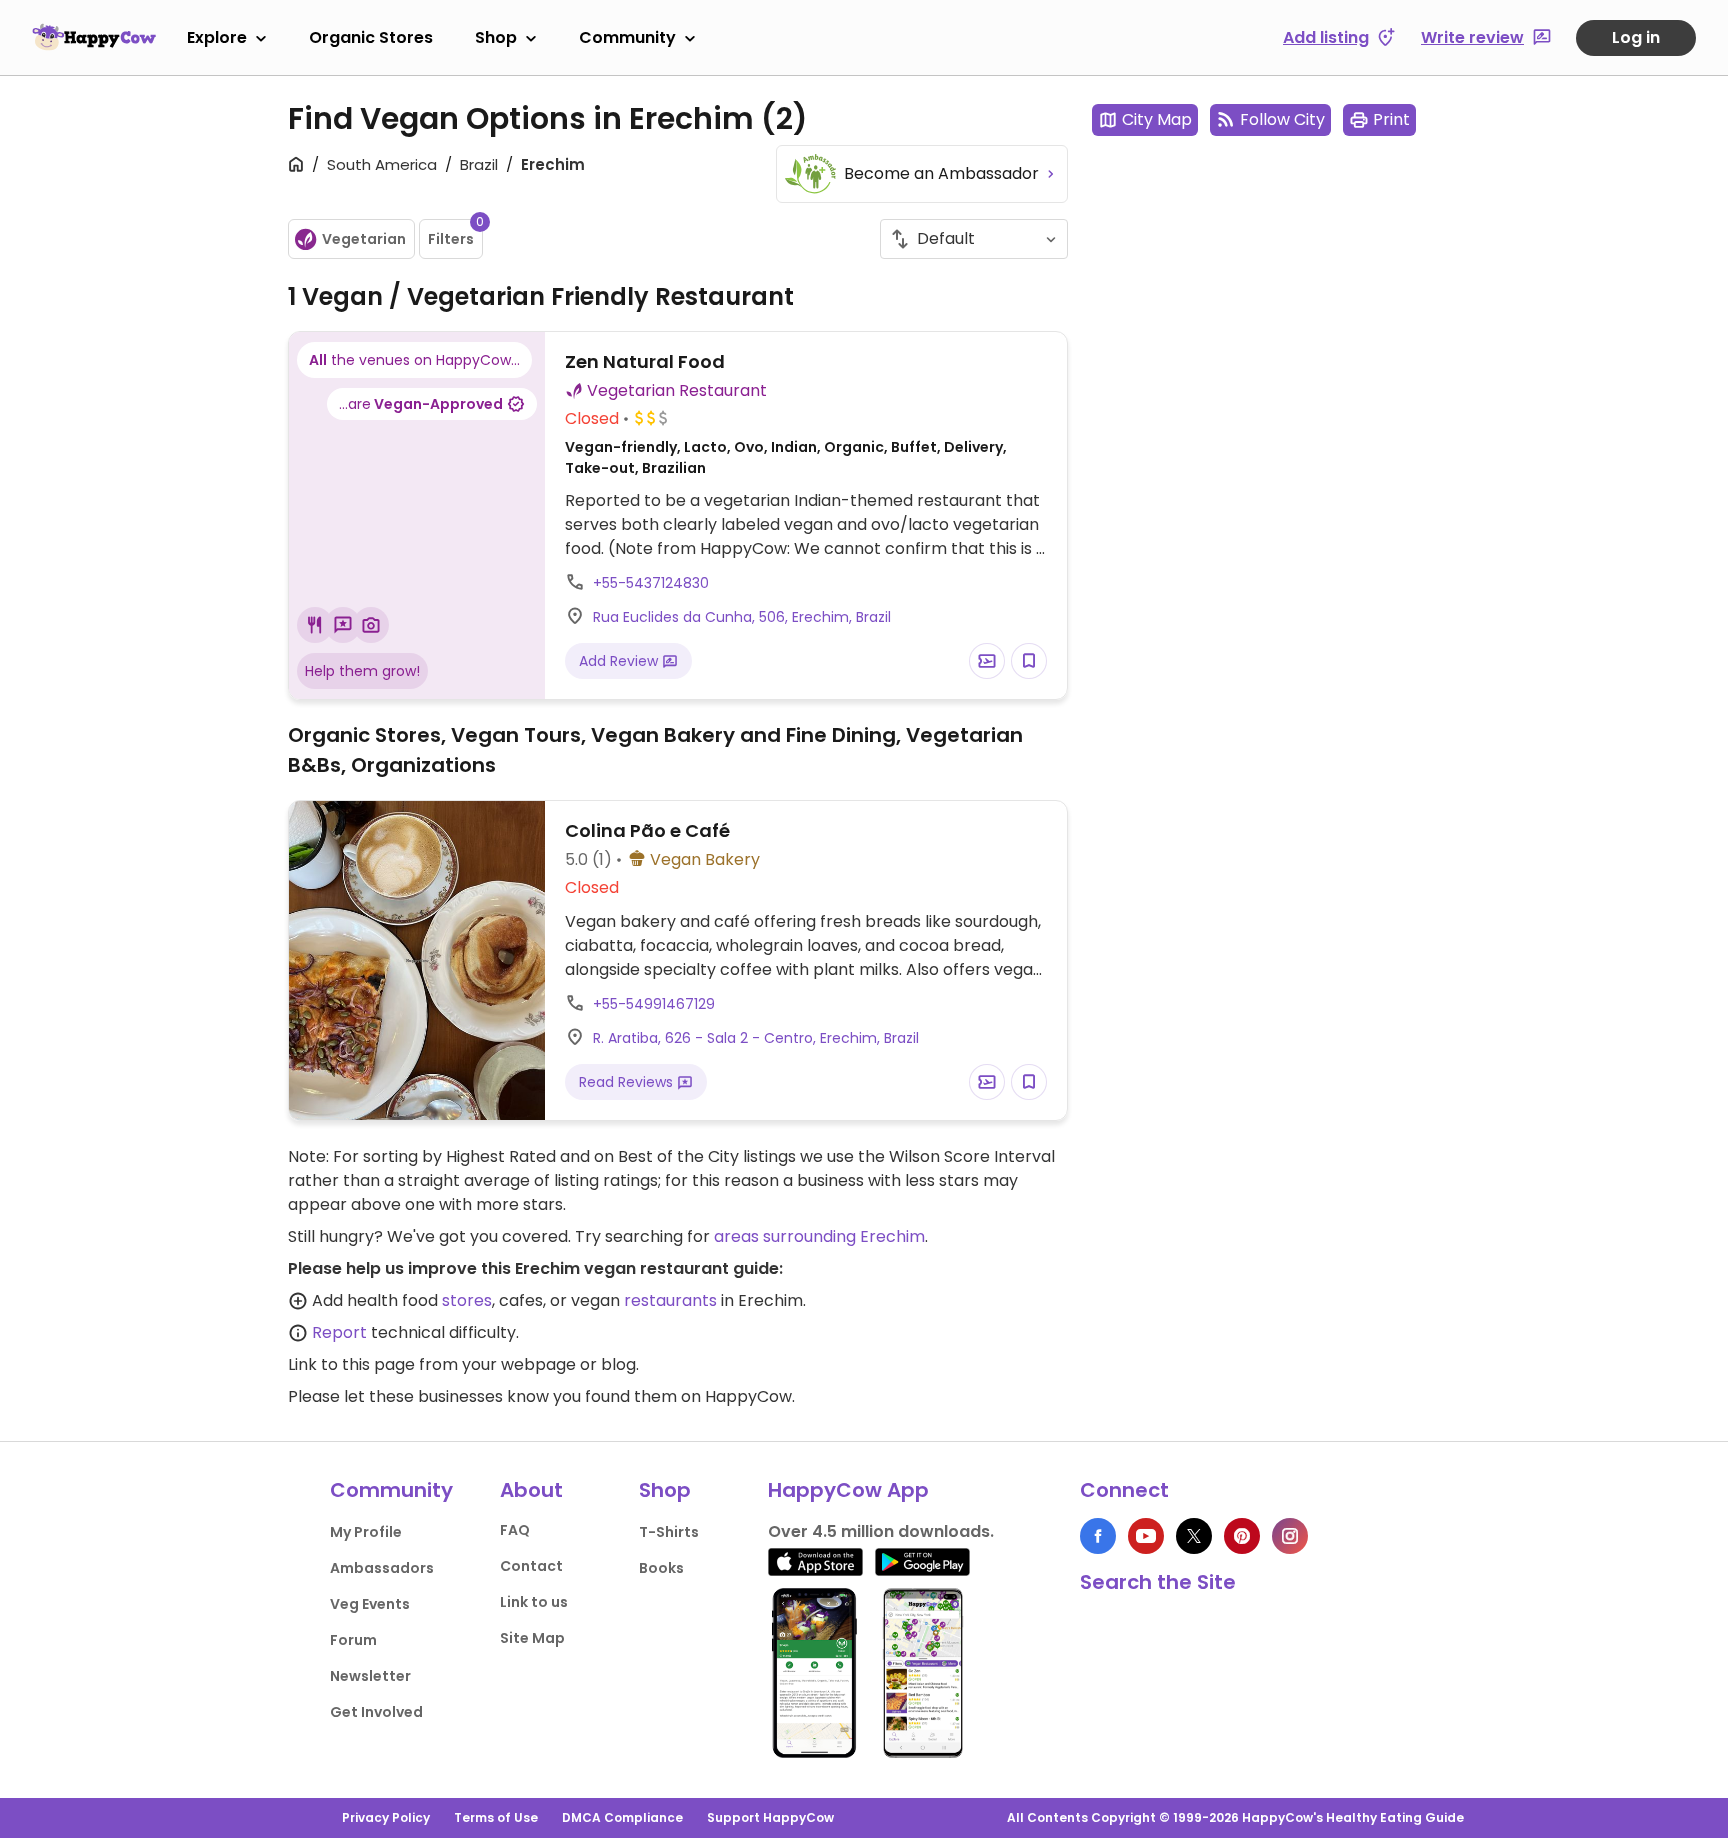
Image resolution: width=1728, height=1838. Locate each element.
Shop (496, 37)
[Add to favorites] (1029, 661)
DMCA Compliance (622, 1817)
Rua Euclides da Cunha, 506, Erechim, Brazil (742, 617)
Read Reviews (628, 1082)
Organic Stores (371, 37)
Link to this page (351, 1364)
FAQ (515, 1530)
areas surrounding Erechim (819, 1236)
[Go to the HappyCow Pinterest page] (1242, 1536)
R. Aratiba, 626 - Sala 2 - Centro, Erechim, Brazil (756, 1038)
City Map (1157, 119)
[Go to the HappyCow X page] (1194, 1536)
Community (627, 37)
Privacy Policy (386, 1817)
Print (1391, 119)
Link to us (534, 1602)
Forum (353, 1640)
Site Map (532, 1638)
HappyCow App (848, 1490)
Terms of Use (496, 1817)
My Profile (366, 1532)
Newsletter (370, 1676)
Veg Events (370, 1604)
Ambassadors (382, 1568)
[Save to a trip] (987, 661)
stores (467, 1300)
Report (339, 1332)
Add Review (620, 661)
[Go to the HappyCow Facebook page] (1098, 1536)
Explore (217, 37)
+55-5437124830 (651, 583)
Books (661, 1568)
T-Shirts (669, 1532)
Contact (531, 1566)
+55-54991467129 (654, 1004)
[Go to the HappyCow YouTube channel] (1146, 1536)
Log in (1636, 37)
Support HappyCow (770, 1817)
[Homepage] (94, 37)
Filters (455, 234)
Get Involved (376, 1712)
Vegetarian (364, 239)
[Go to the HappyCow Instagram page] (1290, 1536)
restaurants (670, 1300)
